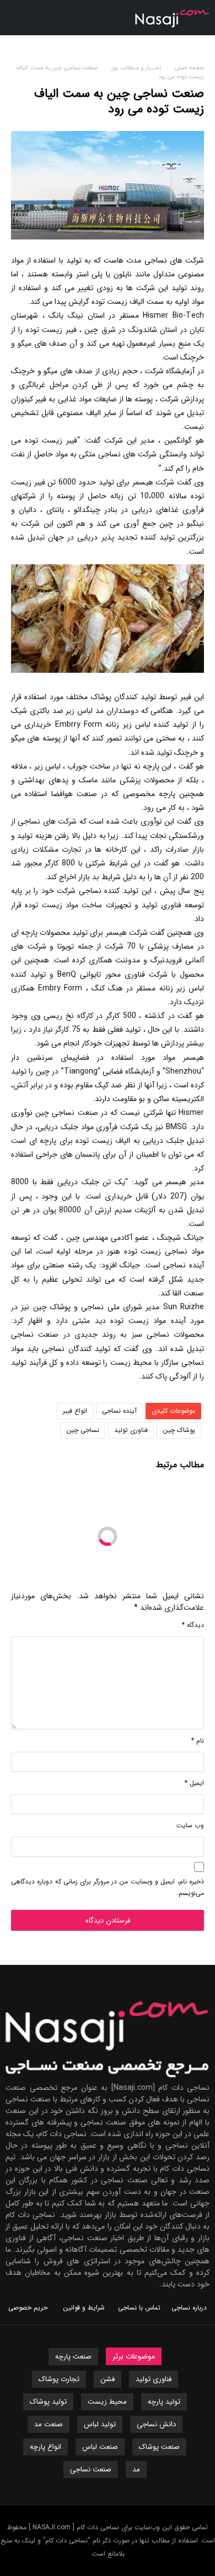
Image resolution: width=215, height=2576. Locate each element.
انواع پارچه (45, 2447)
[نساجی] (172, 8)
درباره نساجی (189, 2308)
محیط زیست (107, 2402)
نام (198, 1741)
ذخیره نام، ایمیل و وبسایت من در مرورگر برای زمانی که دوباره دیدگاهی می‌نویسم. (108, 1887)
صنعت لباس (100, 2447)
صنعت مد (49, 2424)
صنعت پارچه (73, 2357)
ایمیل (194, 1783)
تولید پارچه (164, 2402)
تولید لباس (100, 2424)
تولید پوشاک (48, 2402)
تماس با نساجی (139, 2308)
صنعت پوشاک (159, 2447)
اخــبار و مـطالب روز (138, 68)
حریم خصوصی (28, 2308)
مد (136, 2469)
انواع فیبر (75, 1411)
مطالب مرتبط (180, 1466)
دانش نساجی (156, 2424)
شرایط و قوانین (84, 2308)
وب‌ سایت (190, 1825)
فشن (108, 2379)
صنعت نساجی (91, 2469)
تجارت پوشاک (59, 2379)
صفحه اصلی (189, 68)
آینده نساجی (119, 1411)
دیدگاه (193, 1625)
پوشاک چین (179, 1430)
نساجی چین (83, 1430)
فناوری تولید (131, 1430)
